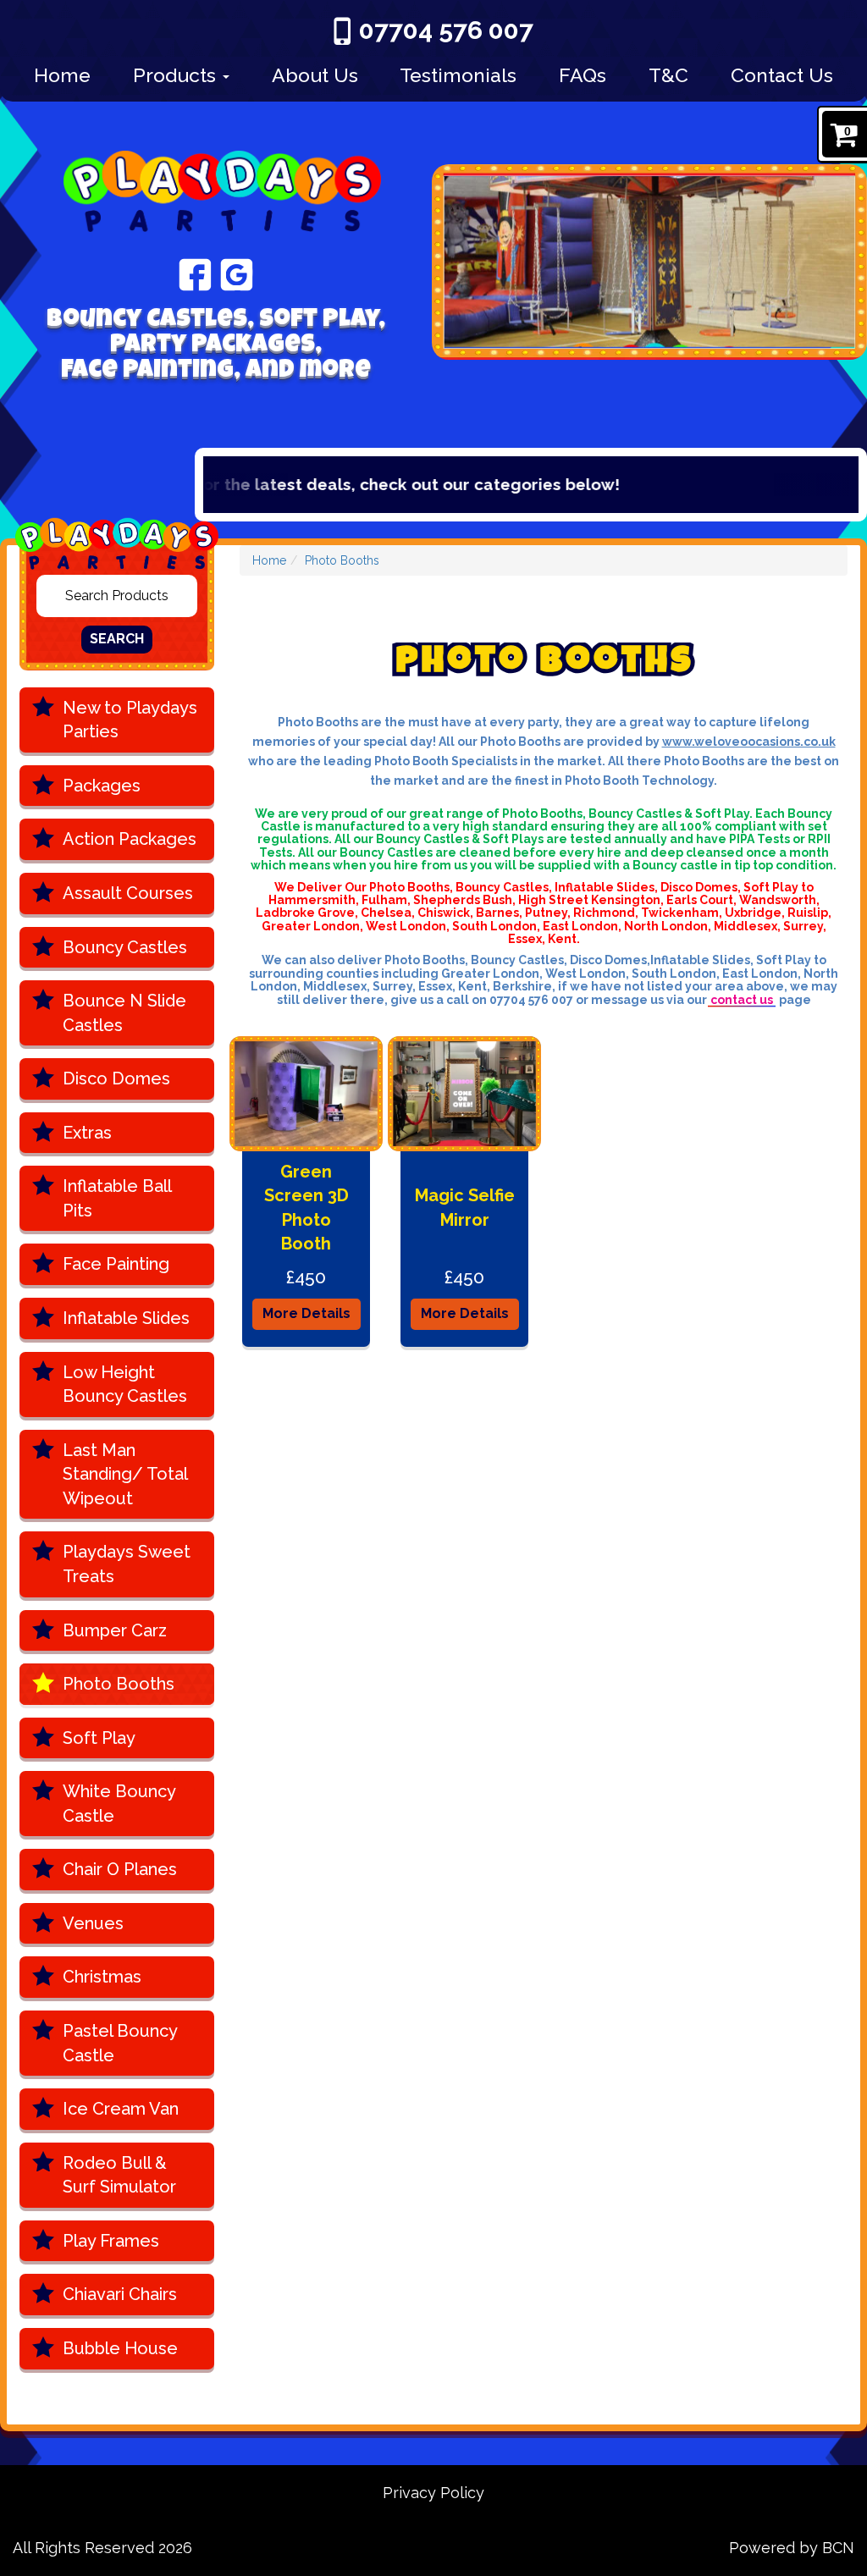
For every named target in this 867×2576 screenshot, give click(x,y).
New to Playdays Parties (130, 720)
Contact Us (782, 75)
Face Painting (116, 1264)
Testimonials (458, 75)
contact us (742, 1000)
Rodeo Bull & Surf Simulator (119, 2175)
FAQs (583, 75)
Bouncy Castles (125, 947)
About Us (315, 75)
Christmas (102, 1977)
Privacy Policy (433, 2493)
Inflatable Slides (126, 1318)
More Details (306, 1313)
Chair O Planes (120, 1869)
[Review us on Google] (237, 273)
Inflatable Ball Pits (117, 1198)
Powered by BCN (792, 2548)
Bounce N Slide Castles (124, 1013)
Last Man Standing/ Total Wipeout (125, 1474)
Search (117, 639)
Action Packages (130, 839)
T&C (668, 75)
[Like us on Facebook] (195, 273)
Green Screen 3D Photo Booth (306, 1208)
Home (62, 75)
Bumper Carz (115, 1630)
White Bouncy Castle (119, 1804)
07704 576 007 (446, 30)
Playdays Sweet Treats (127, 1564)
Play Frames (111, 2241)
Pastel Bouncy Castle (120, 2043)
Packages (102, 786)
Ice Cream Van (121, 2109)
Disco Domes (116, 1078)
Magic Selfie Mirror (465, 1208)
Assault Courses (128, 893)
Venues (93, 1923)
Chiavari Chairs (120, 2294)
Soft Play (99, 1738)
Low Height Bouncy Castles (125, 1385)
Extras (87, 1133)
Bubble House (120, 2348)
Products (177, 75)
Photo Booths (119, 1684)
